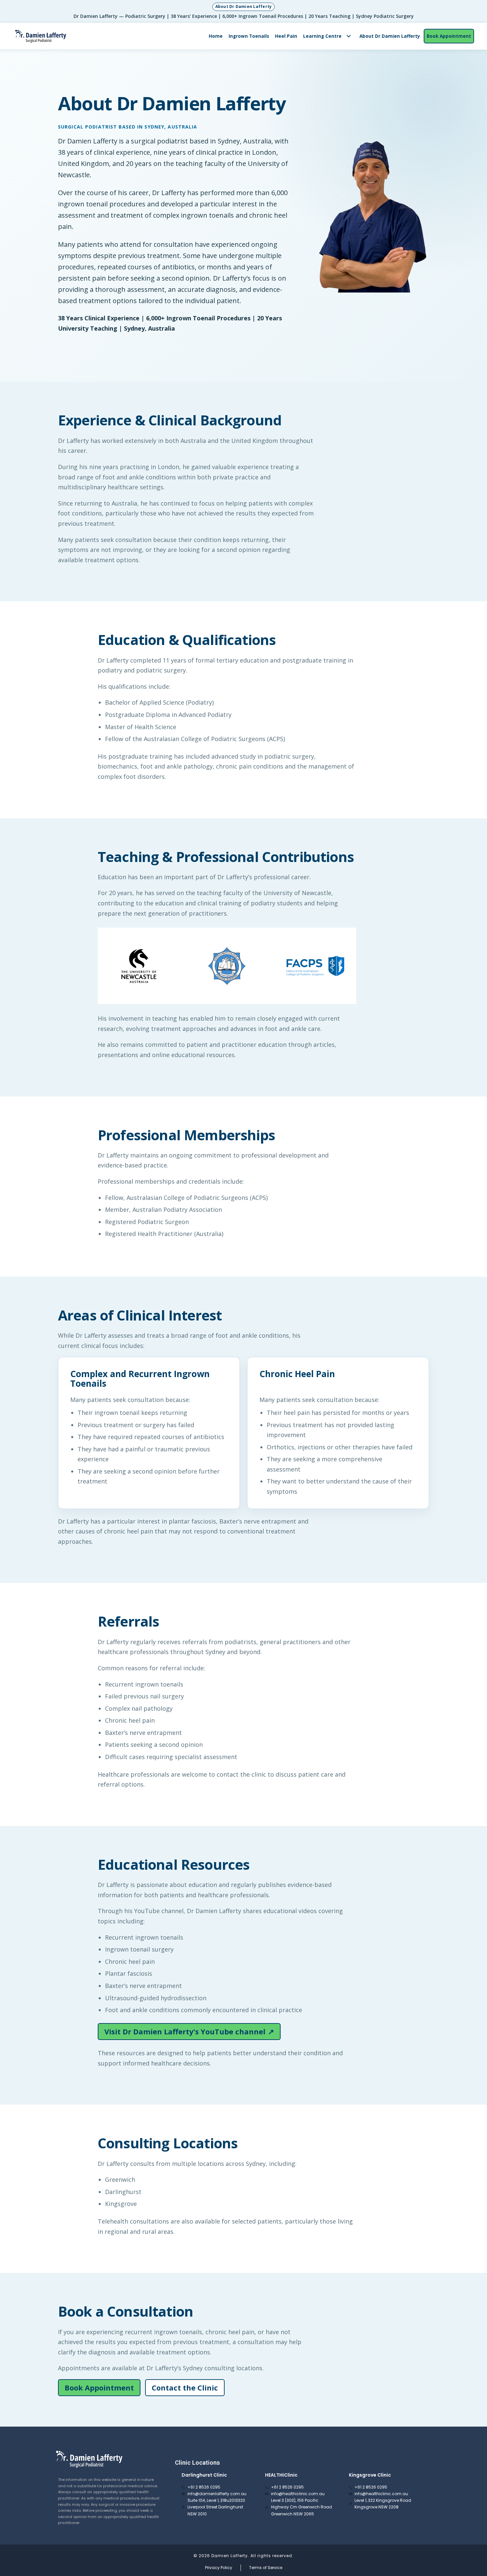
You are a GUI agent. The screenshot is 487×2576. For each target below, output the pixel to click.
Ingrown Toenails (249, 36)
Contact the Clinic (185, 2388)
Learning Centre (322, 36)
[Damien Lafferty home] (41, 36)
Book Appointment (449, 36)
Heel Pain (286, 36)
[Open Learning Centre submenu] (349, 36)
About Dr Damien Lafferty (390, 36)
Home (216, 36)
